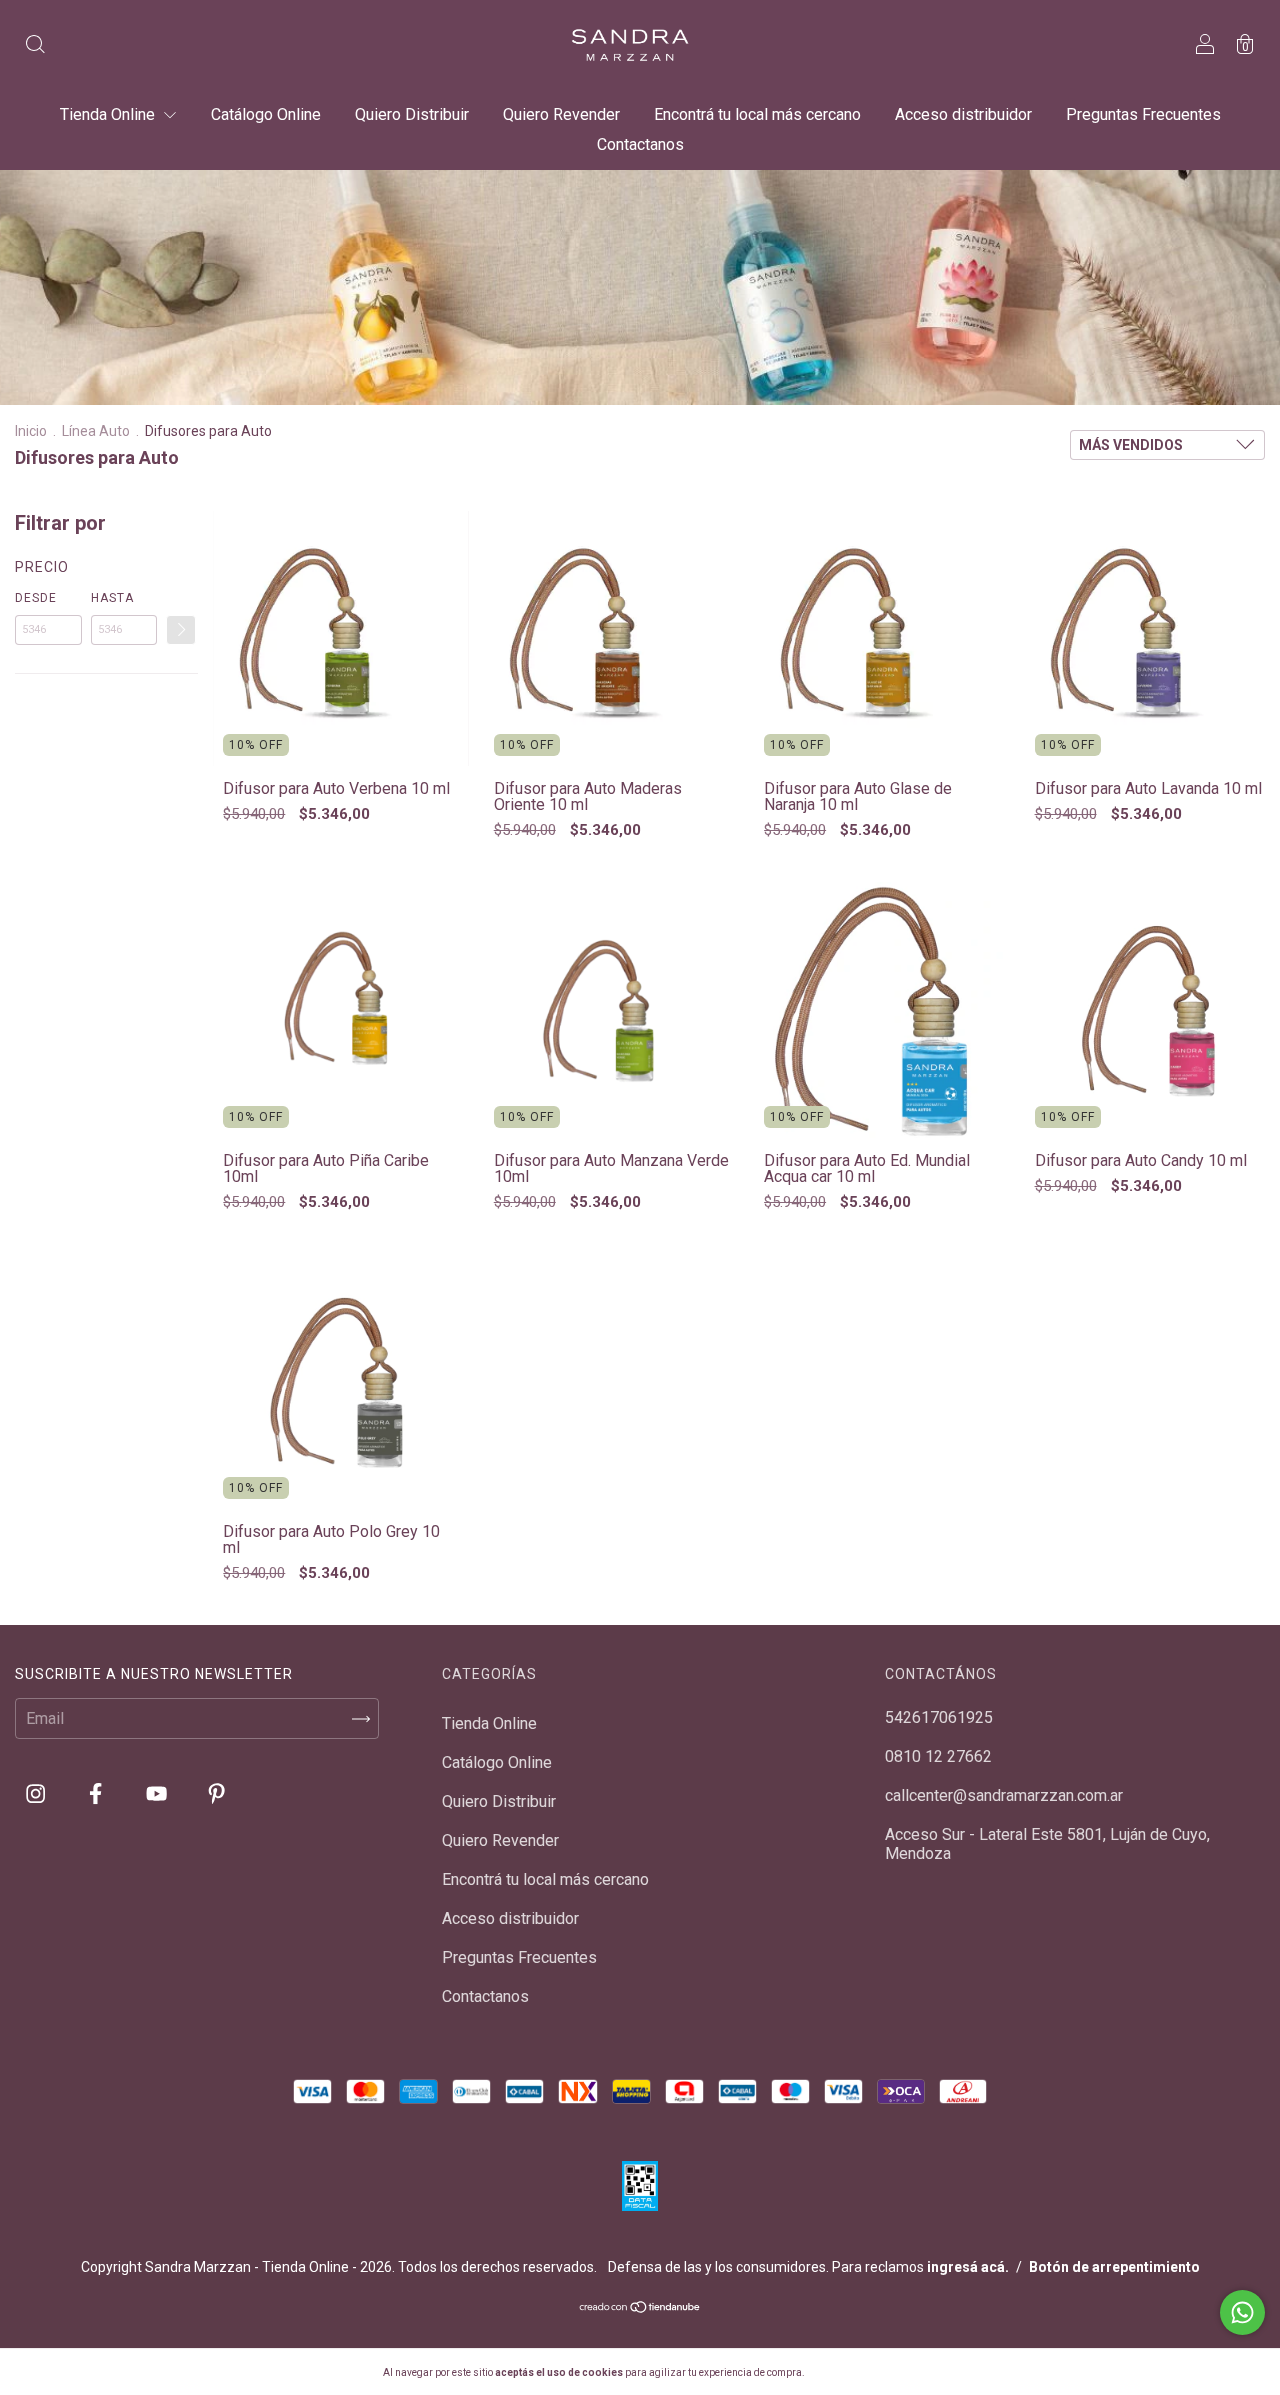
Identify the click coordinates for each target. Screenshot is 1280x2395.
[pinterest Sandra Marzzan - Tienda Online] (216, 1794)
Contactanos (640, 144)
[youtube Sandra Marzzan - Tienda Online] (158, 1794)
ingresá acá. (968, 2267)
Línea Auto (96, 431)
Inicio (31, 431)
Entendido (859, 2371)
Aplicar (181, 630)
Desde (36, 598)
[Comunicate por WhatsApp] (1242, 2312)
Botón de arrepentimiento (1114, 2267)
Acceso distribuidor (963, 114)
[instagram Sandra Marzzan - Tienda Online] (37, 1794)
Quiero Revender (561, 114)
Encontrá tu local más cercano (757, 114)
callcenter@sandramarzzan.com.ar (1004, 1795)
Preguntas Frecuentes (1143, 114)
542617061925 (939, 1717)
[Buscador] (35, 46)
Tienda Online (109, 114)
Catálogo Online (266, 114)
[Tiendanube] (640, 2308)
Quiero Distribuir (412, 114)
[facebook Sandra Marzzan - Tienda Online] (97, 1794)
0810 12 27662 (938, 1756)
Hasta (112, 598)
